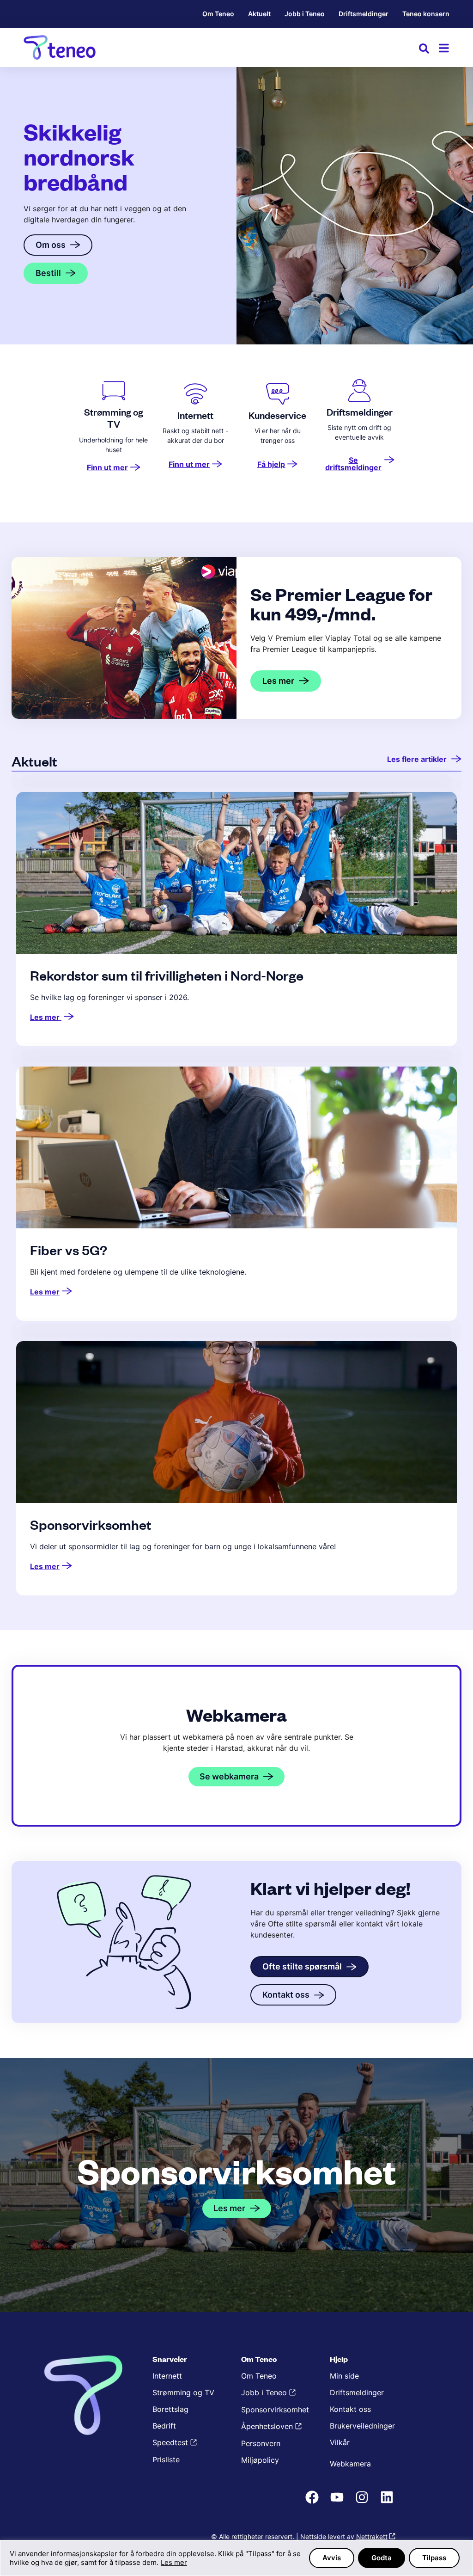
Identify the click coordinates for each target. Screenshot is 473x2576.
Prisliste (166, 2459)
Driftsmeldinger (364, 14)
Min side (344, 2376)
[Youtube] (338, 2502)
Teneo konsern (426, 14)
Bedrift (164, 2426)
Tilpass (434, 2558)
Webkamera (350, 2464)
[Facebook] (313, 2502)
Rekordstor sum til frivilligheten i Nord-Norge (167, 975)
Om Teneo (218, 14)
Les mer (174, 2562)
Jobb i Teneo (305, 14)
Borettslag (170, 2409)
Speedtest (170, 2442)
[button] (424, 50)
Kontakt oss (350, 2409)
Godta (382, 2558)
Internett (167, 2376)
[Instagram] (363, 2502)
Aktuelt (259, 14)
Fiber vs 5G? (69, 1250)
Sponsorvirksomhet (91, 1524)
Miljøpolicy (260, 2460)
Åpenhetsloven (267, 2426)
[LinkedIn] (388, 2502)
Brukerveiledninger (362, 2426)
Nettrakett (372, 2536)
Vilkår (340, 2442)
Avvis (332, 2558)
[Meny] (444, 48)
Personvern (261, 2443)
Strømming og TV (183, 2392)
